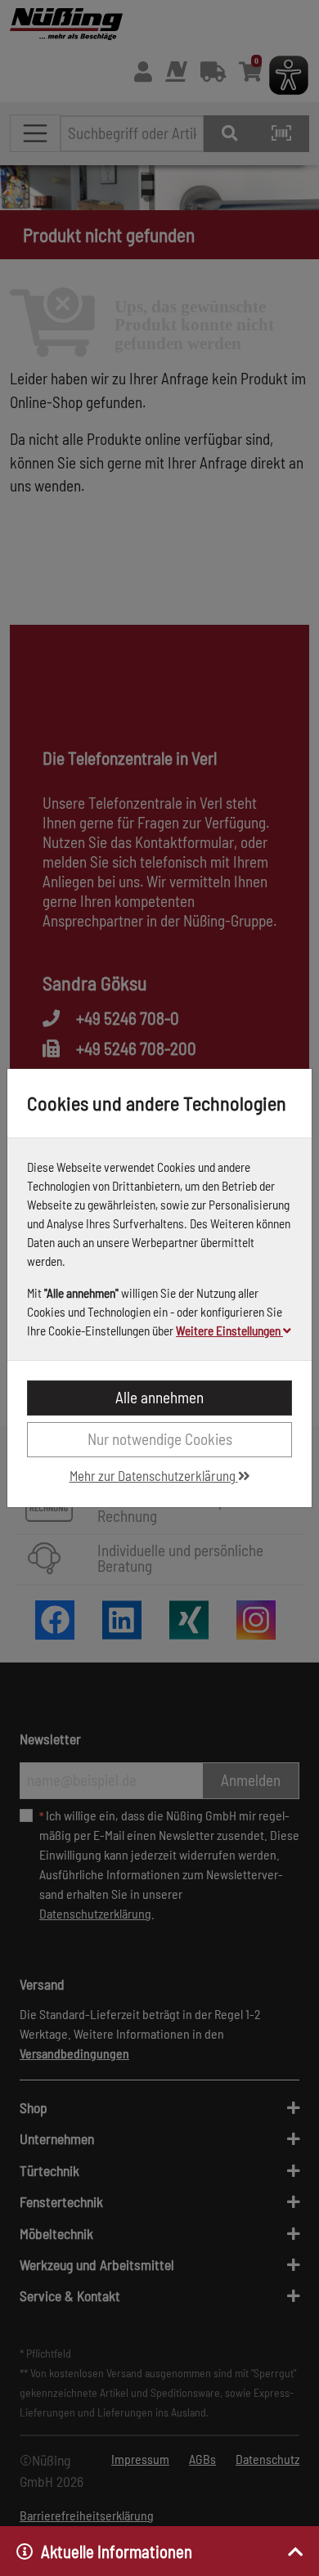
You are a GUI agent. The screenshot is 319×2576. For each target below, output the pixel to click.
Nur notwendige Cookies (160, 1439)
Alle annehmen (159, 1397)
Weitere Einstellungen (229, 1331)
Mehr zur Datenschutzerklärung (154, 1475)
